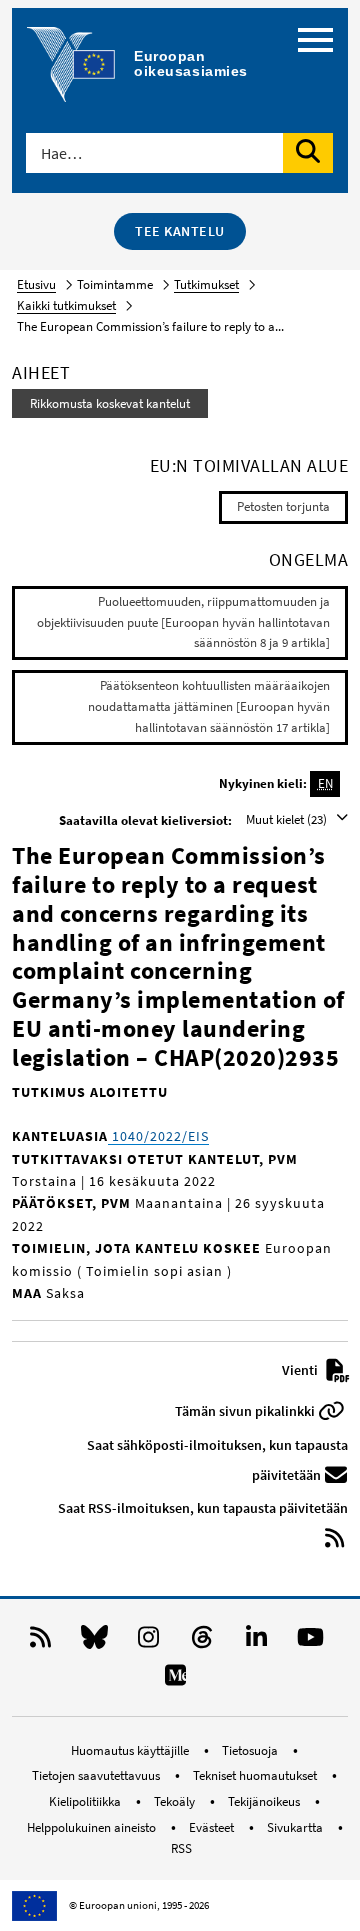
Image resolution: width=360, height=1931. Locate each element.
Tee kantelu (180, 231)
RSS (181, 1848)
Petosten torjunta (283, 506)
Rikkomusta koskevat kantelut (110, 403)
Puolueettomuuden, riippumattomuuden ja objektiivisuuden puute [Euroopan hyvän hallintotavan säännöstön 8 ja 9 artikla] (183, 622)
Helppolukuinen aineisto (93, 1827)
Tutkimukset (206, 284)
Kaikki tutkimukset (66, 305)
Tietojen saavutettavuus (97, 1775)
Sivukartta (296, 1827)
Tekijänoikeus (265, 1801)
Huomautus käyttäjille (131, 1750)
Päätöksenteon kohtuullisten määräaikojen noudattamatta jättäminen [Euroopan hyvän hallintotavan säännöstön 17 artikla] (209, 706)
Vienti (301, 1370)
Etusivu (36, 284)
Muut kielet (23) (288, 819)
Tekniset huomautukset (256, 1775)
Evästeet (213, 1827)
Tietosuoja (251, 1750)
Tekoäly (176, 1801)
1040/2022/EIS (158, 1136)
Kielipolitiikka (86, 1801)
